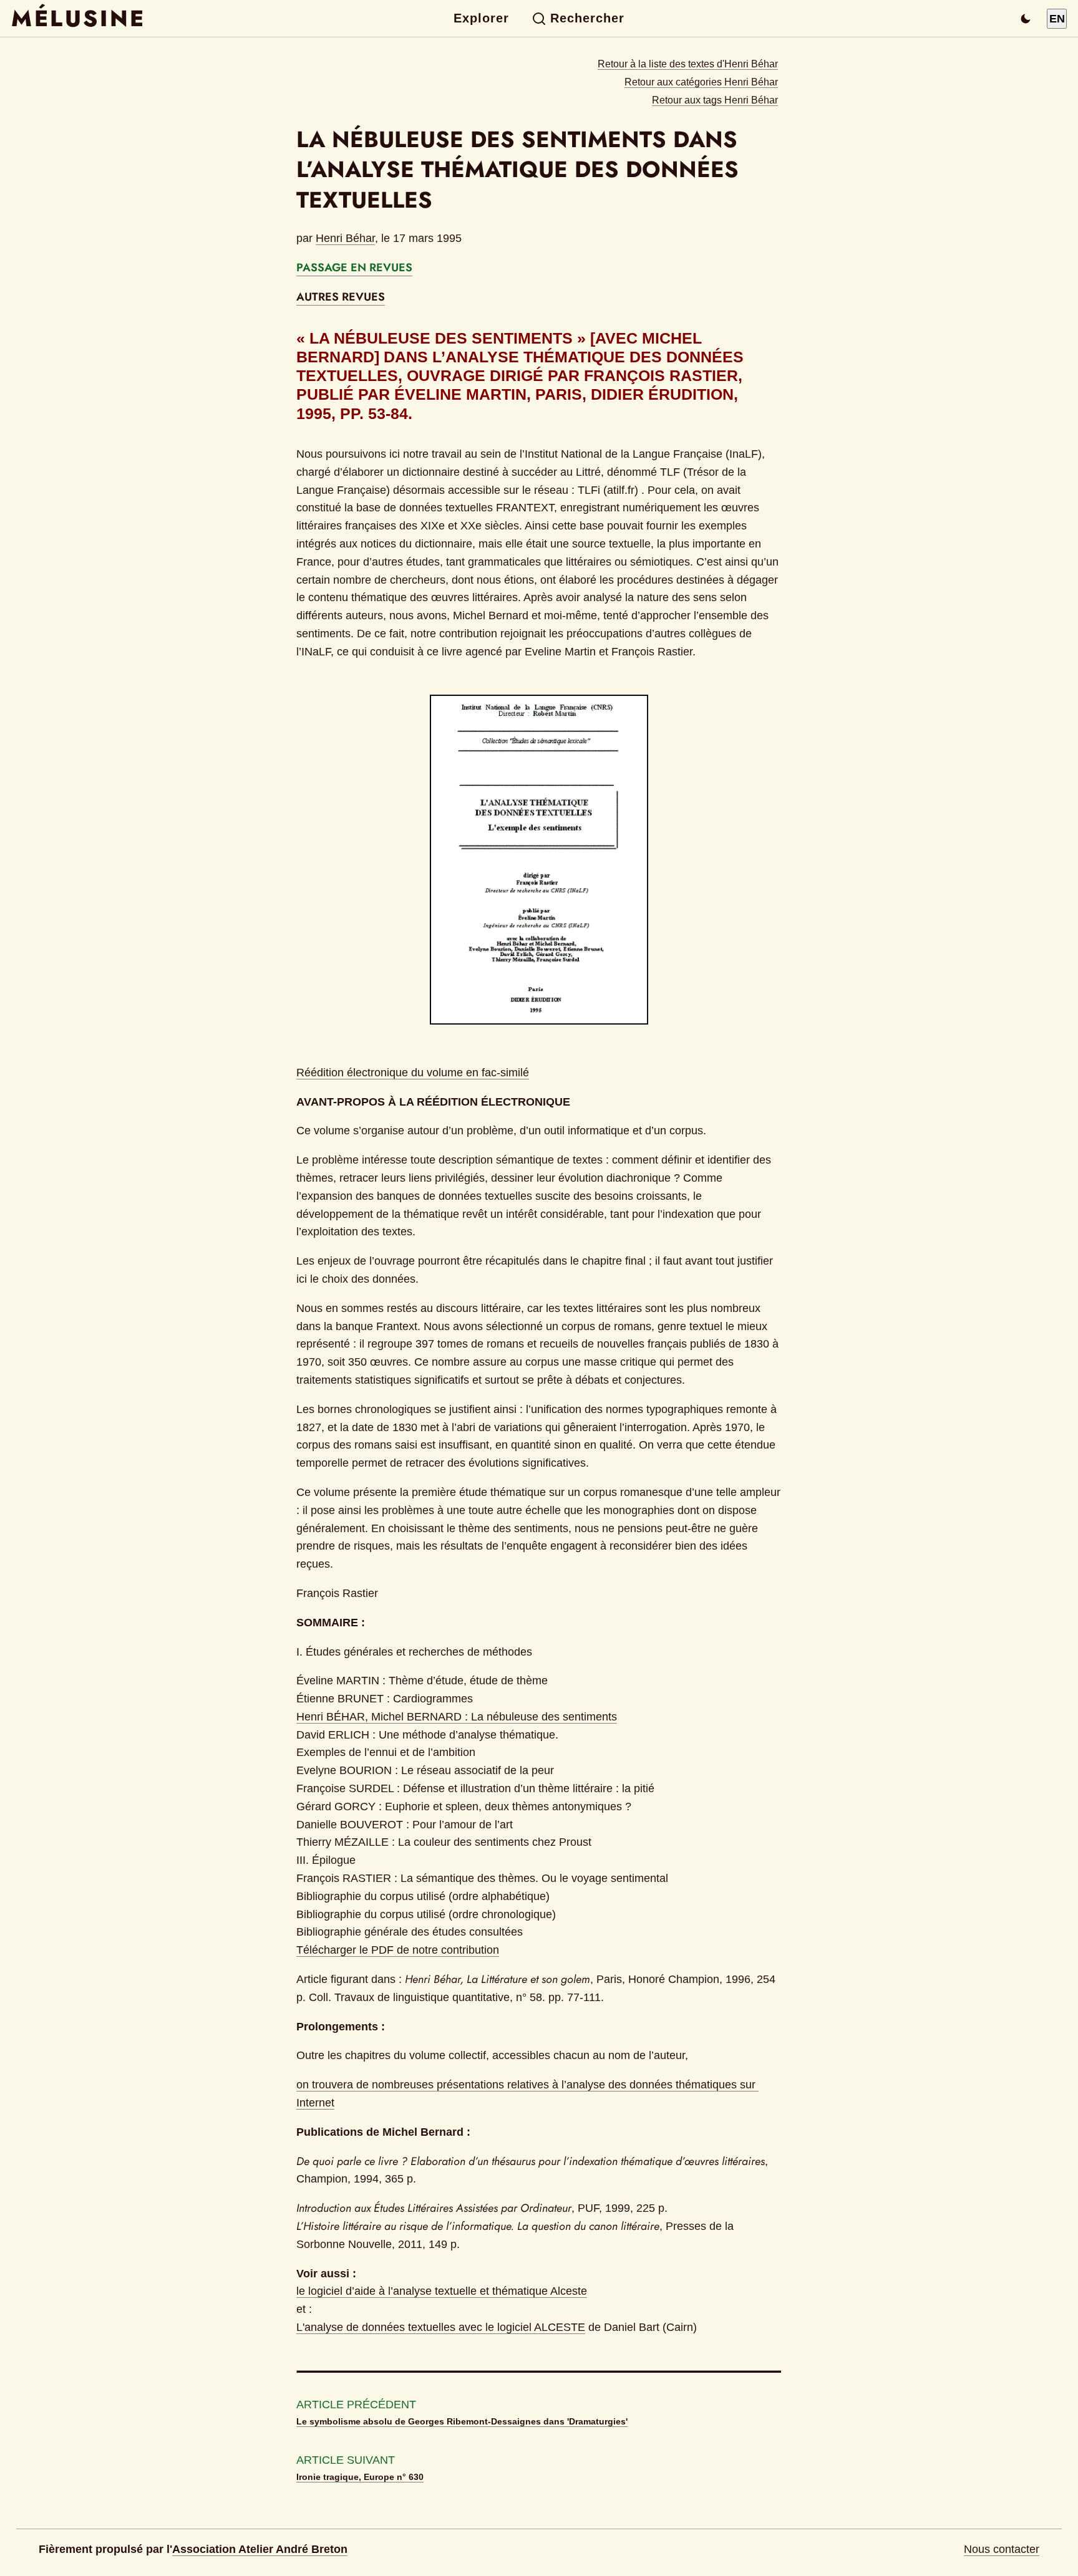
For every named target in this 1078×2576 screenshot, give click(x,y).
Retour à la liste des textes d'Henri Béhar (688, 64)
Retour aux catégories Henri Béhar (701, 82)
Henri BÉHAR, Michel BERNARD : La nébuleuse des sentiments (457, 1717)
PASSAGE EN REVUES (354, 268)
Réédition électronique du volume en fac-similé (413, 1073)
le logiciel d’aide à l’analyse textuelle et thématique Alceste (442, 2291)
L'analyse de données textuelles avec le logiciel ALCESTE (441, 2327)
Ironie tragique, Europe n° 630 (360, 2477)
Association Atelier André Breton (260, 2549)
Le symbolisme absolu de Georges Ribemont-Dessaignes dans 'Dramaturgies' (462, 2421)
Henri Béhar (345, 238)
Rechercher (587, 18)
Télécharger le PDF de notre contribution (398, 1950)
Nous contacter (1002, 2549)
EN (1057, 19)
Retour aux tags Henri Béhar (715, 100)
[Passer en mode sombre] (1026, 19)
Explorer (481, 18)
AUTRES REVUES (341, 297)
